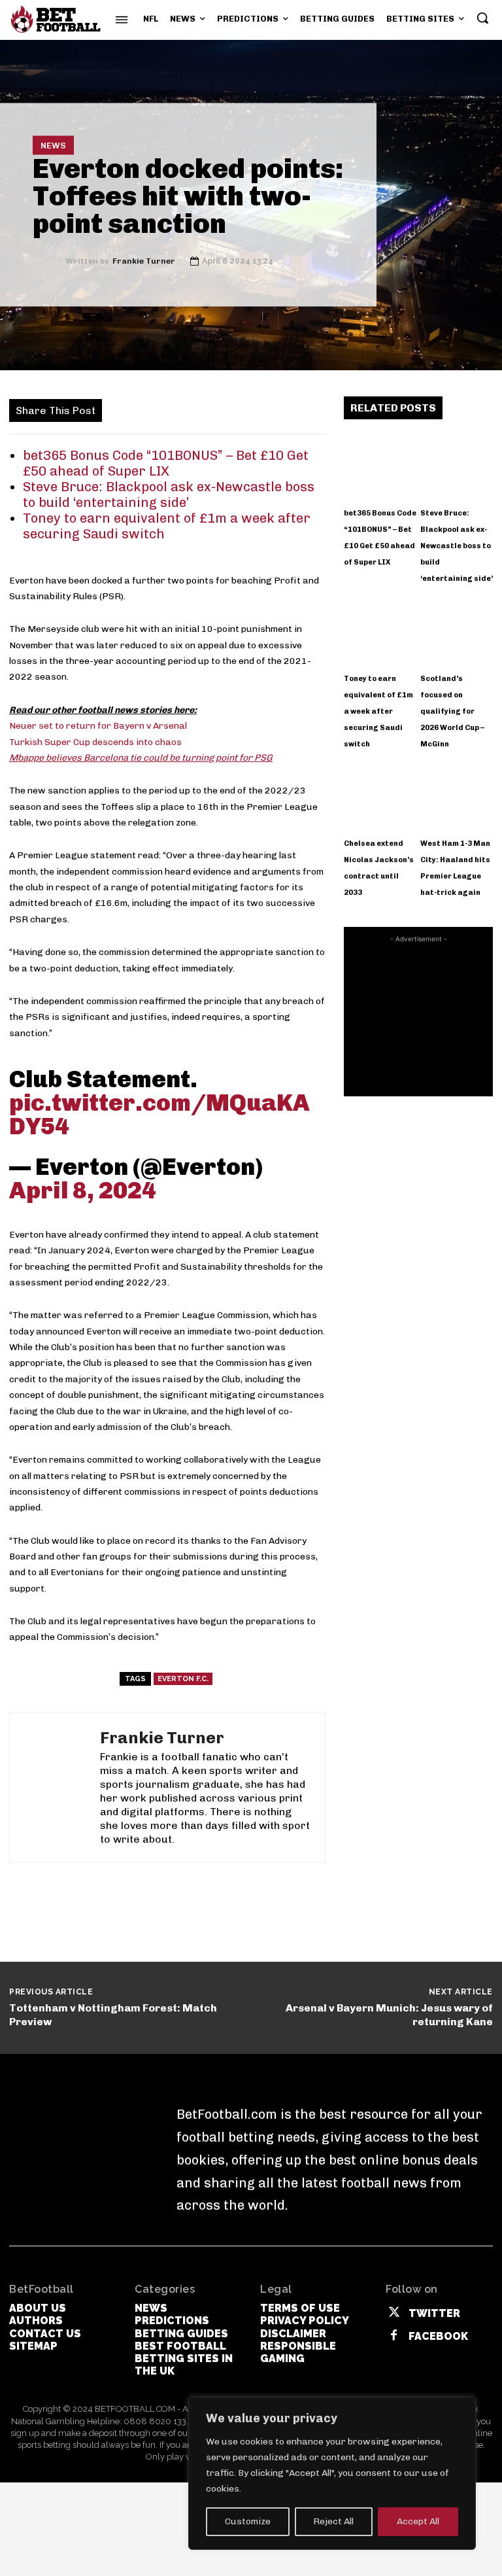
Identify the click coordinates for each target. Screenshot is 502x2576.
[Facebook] (127, 409)
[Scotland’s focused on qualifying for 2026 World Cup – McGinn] (457, 630)
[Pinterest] (188, 409)
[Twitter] (158, 409)
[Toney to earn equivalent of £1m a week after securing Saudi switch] (380, 630)
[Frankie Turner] (49, 261)
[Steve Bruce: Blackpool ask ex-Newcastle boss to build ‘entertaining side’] (457, 465)
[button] (482, 18)
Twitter (434, 2313)
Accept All (418, 2521)
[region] (332, 2473)
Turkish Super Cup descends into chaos (95, 742)
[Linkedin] (248, 409)
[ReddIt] (278, 409)
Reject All (333, 2521)
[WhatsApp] (218, 409)
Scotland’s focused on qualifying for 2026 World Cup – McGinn (452, 711)
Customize (248, 2521)
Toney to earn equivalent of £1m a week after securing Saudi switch (378, 711)
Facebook (438, 2336)
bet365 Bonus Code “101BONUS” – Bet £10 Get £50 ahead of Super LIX (166, 463)
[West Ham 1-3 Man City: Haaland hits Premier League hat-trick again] (457, 795)
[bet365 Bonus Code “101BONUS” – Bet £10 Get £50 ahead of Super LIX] (380, 465)
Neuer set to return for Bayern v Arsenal (98, 726)
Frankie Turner (144, 261)
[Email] (308, 409)
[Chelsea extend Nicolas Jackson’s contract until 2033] (380, 795)
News (53, 146)
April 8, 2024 (83, 1190)
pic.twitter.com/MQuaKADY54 (159, 1114)
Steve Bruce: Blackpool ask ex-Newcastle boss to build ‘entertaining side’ (169, 495)
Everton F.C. (183, 1679)
